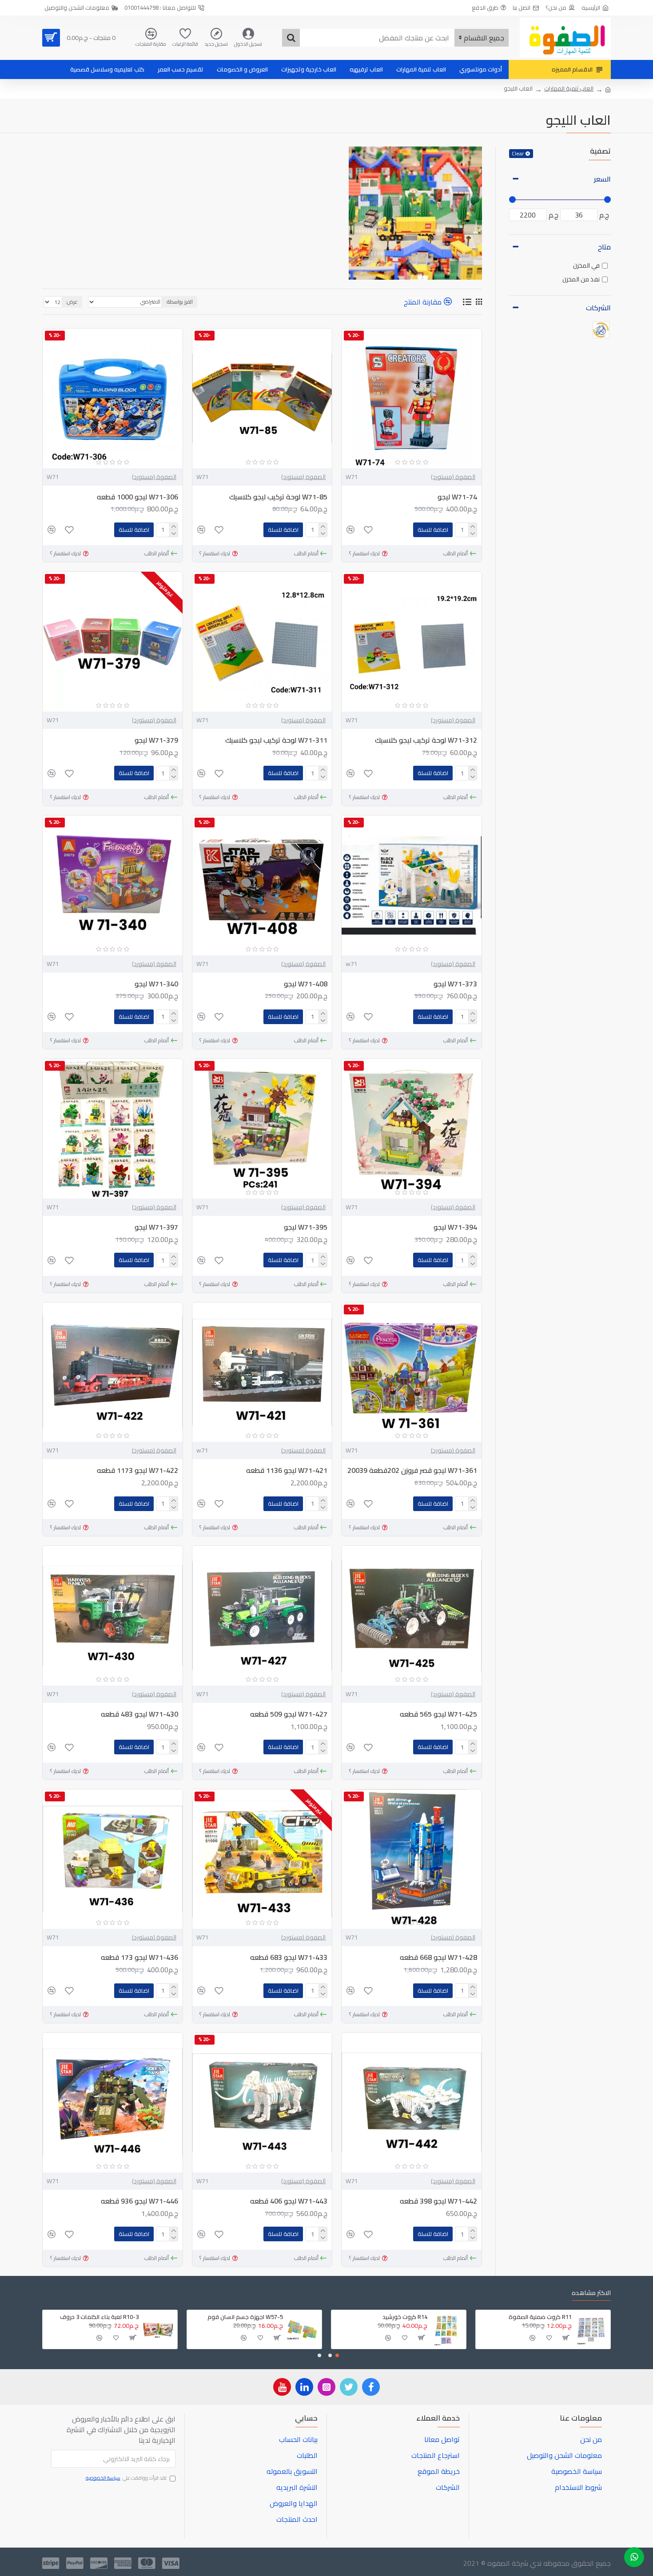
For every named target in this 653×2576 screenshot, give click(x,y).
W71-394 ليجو (455, 1227)
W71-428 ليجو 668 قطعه (438, 1957)
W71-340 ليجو (156, 984)
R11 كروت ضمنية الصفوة (540, 2317)
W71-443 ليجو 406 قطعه (289, 2201)
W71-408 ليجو (306, 984)
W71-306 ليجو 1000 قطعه (137, 497)
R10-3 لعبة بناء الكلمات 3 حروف (99, 2317)
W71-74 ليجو (457, 497)
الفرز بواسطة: (179, 302)
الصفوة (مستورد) (453, 477)
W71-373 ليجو (455, 984)
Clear (518, 154)
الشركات (598, 308)
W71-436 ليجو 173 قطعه (139, 1957)
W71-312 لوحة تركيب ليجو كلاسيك (426, 740)
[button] (337, 2355)
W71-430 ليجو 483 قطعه (139, 1714)
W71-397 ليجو (156, 1227)
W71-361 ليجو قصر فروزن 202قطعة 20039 (412, 1470)
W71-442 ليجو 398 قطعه (438, 2201)
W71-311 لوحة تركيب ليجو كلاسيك (276, 740)
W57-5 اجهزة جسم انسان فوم (245, 2317)
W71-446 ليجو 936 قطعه (139, 2201)
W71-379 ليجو (156, 740)
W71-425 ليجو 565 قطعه (438, 1714)
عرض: (72, 302)
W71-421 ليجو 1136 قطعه (287, 1470)
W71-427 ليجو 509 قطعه (289, 1714)
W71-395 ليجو (306, 1227)
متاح (604, 247)
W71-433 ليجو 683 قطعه (289, 1957)
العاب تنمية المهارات (569, 89)
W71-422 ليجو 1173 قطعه (137, 1470)
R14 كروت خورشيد (405, 2317)
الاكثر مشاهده (591, 2294)
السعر (602, 179)
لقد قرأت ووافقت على (126, 2478)
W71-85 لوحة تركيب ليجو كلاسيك (278, 497)
